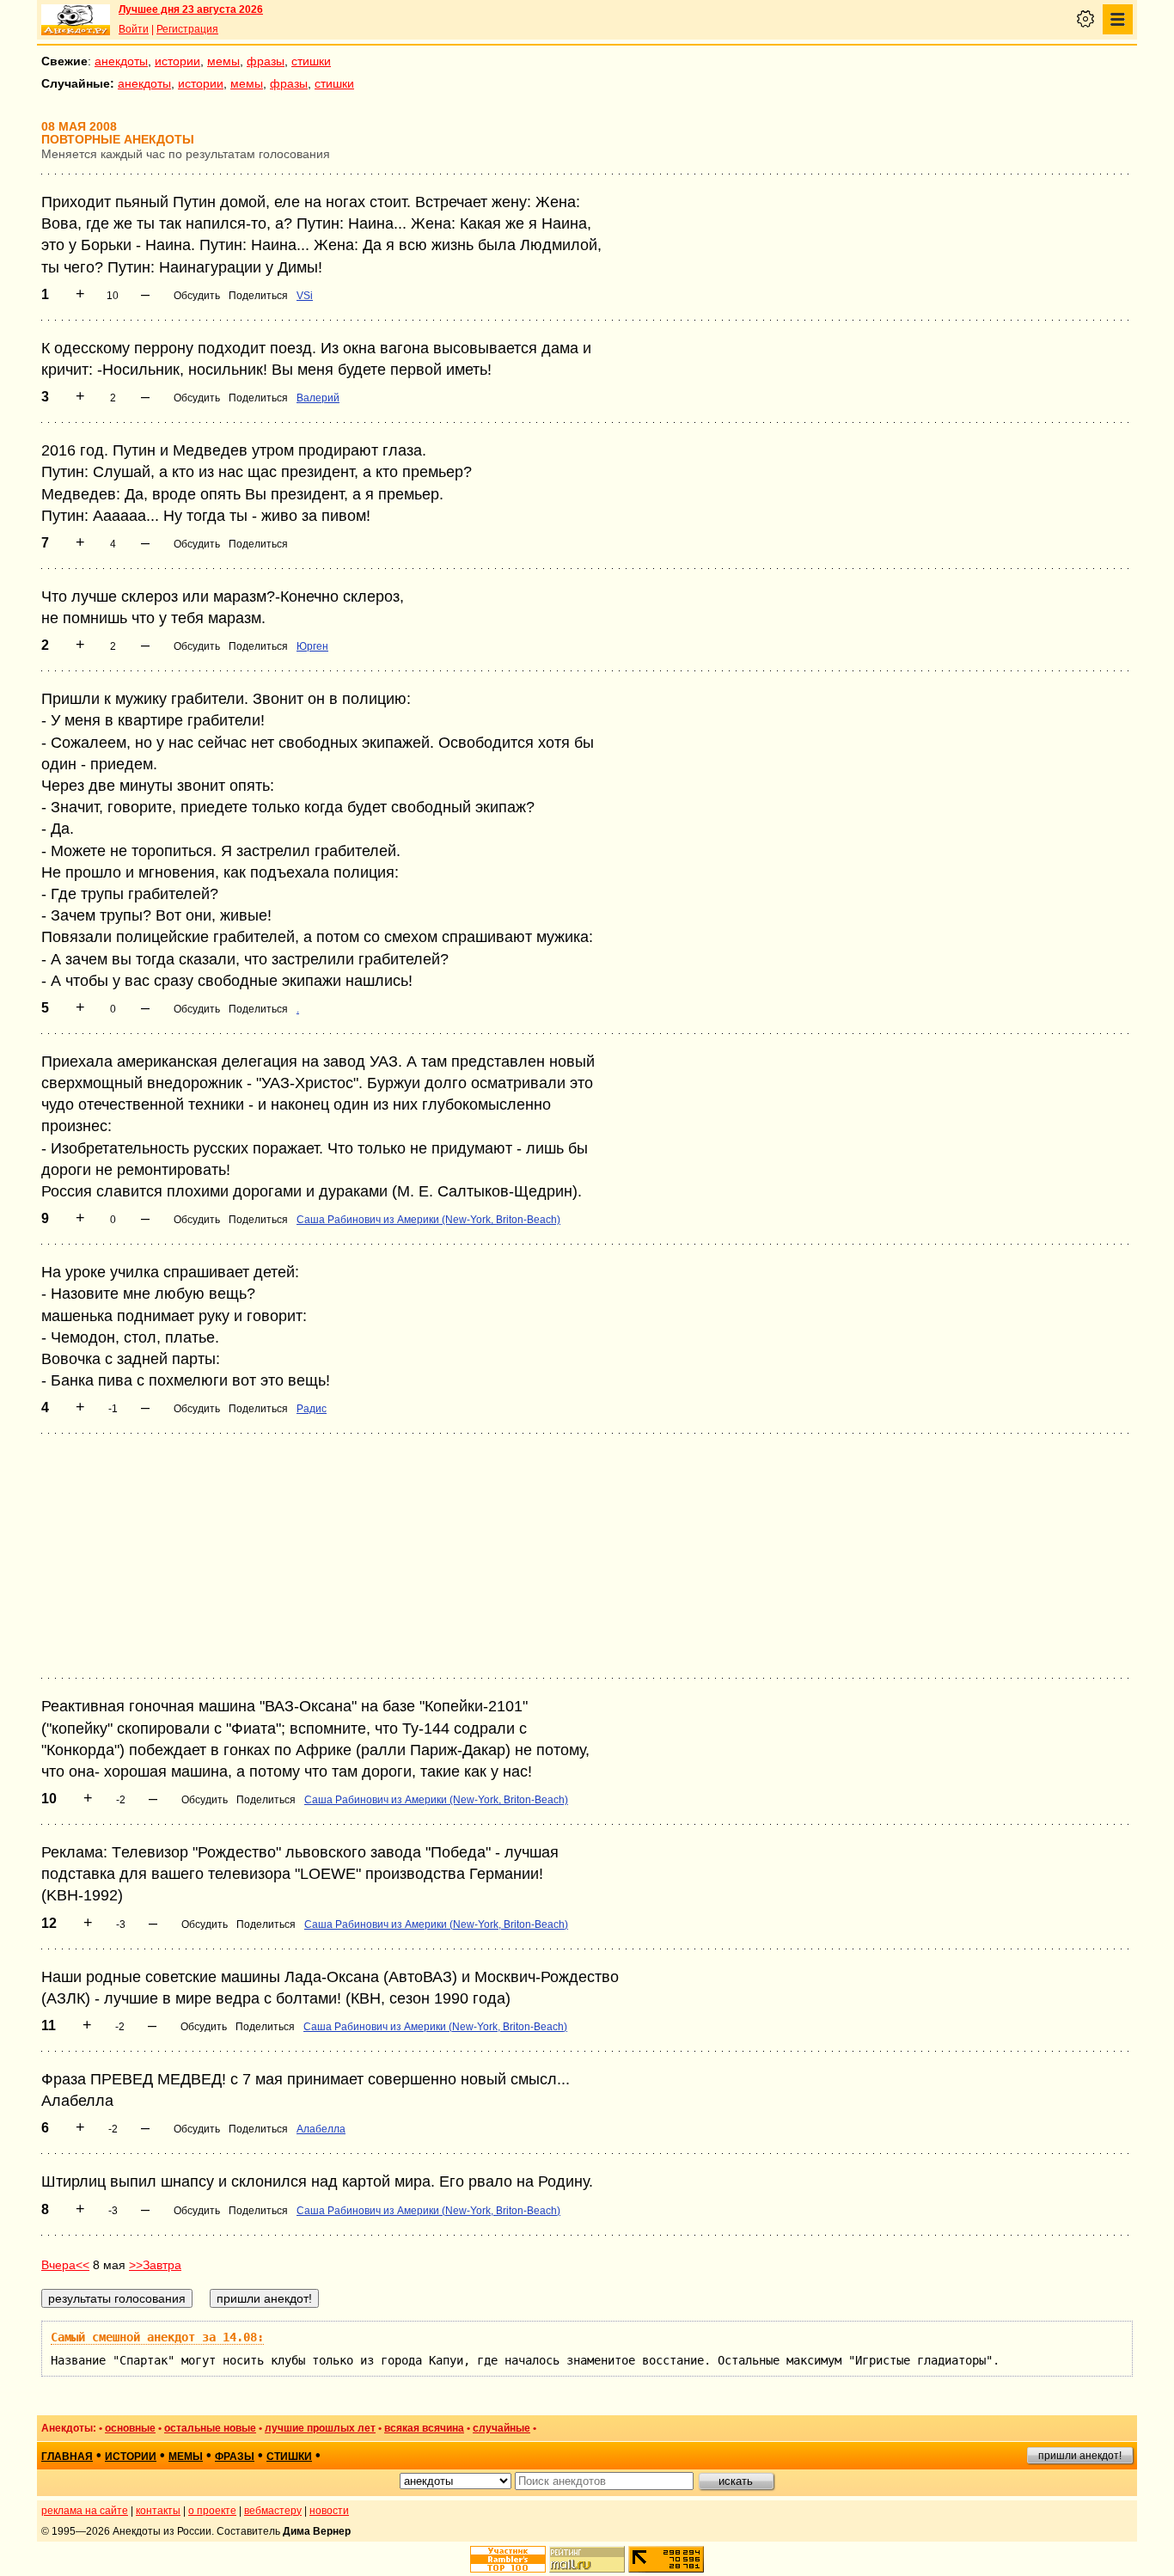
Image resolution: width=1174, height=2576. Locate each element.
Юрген (312, 646)
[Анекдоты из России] (76, 20)
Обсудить (197, 296)
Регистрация (187, 29)
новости (329, 2511)
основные (130, 2428)
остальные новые (210, 2428)
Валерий (318, 398)
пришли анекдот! (1080, 2456)
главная (67, 2457)
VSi (305, 296)
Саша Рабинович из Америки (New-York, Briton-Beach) (428, 1220)
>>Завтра (155, 2265)
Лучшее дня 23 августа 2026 (191, 9)
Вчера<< (65, 2265)
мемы (223, 61)
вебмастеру (273, 2511)
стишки (311, 61)
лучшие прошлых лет (320, 2428)
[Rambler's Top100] (508, 2559)
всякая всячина (424, 2428)
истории (177, 61)
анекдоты (121, 61)
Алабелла (321, 2129)
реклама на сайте (85, 2511)
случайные (501, 2428)
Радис (312, 1409)
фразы (266, 61)
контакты (158, 2511)
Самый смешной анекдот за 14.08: (157, 2337)
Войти (134, 29)
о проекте (212, 2511)
